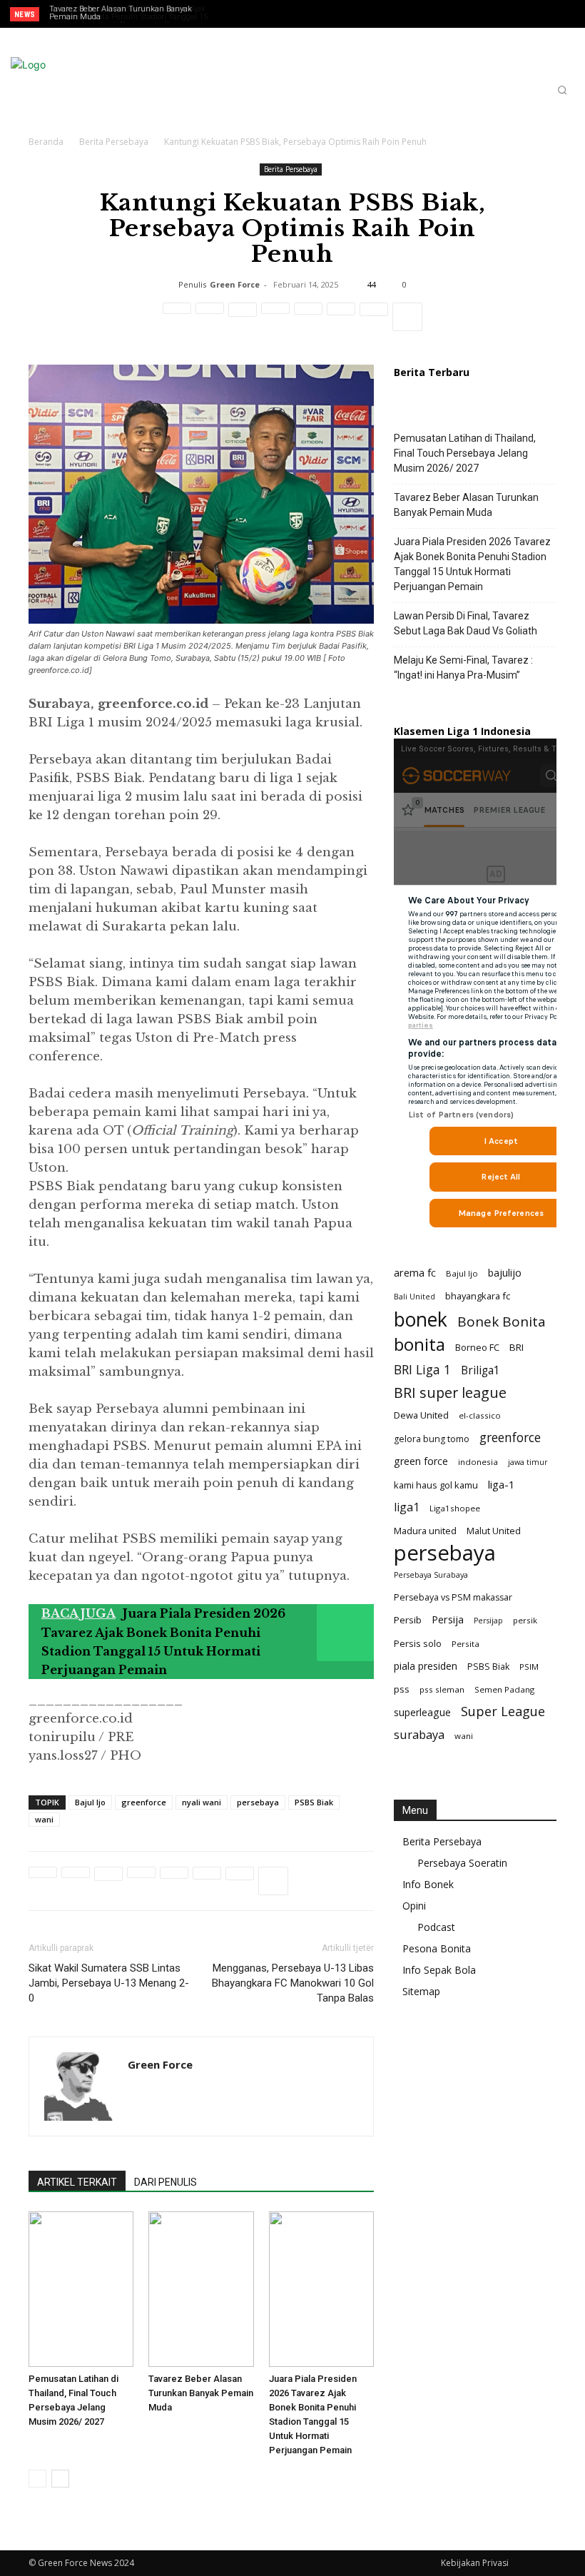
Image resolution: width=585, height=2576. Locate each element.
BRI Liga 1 (422, 1370)
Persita (466, 1644)
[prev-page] (37, 2479)
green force (421, 1461)
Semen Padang (504, 1689)
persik (525, 1620)
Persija (448, 1619)
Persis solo (418, 1643)
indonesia (478, 1462)
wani (44, 1819)
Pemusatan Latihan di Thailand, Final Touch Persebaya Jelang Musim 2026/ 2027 (465, 453)
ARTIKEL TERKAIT (77, 2182)
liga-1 (502, 1484)
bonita (419, 1344)
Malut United (494, 1531)
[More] (407, 317)
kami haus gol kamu (436, 1485)
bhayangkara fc (478, 1296)
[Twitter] (544, 15)
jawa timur (528, 1462)
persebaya (258, 1802)
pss (402, 1689)
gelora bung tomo (432, 1439)
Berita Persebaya (114, 142)
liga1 (407, 1507)
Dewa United (421, 1415)
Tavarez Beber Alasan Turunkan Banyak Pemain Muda (201, 2393)
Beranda (46, 142)
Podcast (436, 1927)
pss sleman (442, 1689)
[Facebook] (500, 15)
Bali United (414, 1297)
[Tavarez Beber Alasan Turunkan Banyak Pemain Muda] (201, 2289)
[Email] (308, 317)
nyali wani (202, 1802)
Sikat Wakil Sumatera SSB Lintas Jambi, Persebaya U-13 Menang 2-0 (109, 1983)
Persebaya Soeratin (462, 1863)
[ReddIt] (275, 317)
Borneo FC (477, 1347)
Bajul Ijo (90, 1802)
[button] (562, 90)
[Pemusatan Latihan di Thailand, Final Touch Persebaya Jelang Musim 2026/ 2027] (81, 2289)
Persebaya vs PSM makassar (453, 1597)
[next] (274, 14)
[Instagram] (522, 15)
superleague (422, 1712)
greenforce (144, 1802)
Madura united (425, 1531)
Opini (414, 1906)
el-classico (480, 1415)
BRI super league (450, 1393)
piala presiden (426, 1666)
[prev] (251, 14)
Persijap (488, 1621)
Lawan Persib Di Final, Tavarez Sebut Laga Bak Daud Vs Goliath (128, 13)
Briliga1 (480, 1370)
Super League (503, 1712)
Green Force (235, 284)
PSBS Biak (314, 1802)
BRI (517, 1347)
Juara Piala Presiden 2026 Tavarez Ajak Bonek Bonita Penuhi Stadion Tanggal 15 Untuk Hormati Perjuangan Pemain (472, 564)
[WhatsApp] (243, 317)
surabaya (419, 1734)
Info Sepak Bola (439, 1970)
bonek (421, 1319)
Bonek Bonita (502, 1322)
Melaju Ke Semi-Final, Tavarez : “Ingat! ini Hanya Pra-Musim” (463, 668)
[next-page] (60, 2479)
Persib (408, 1620)
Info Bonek (428, 1884)
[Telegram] (341, 317)
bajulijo (505, 1273)
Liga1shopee (455, 1508)
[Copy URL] (374, 317)
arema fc (415, 1272)
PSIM (529, 1667)
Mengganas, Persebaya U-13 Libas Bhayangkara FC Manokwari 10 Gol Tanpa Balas (293, 1983)
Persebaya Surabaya (431, 1575)
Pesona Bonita (437, 1948)
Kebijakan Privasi (475, 2563)
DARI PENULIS (166, 2182)
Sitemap (421, 1991)
